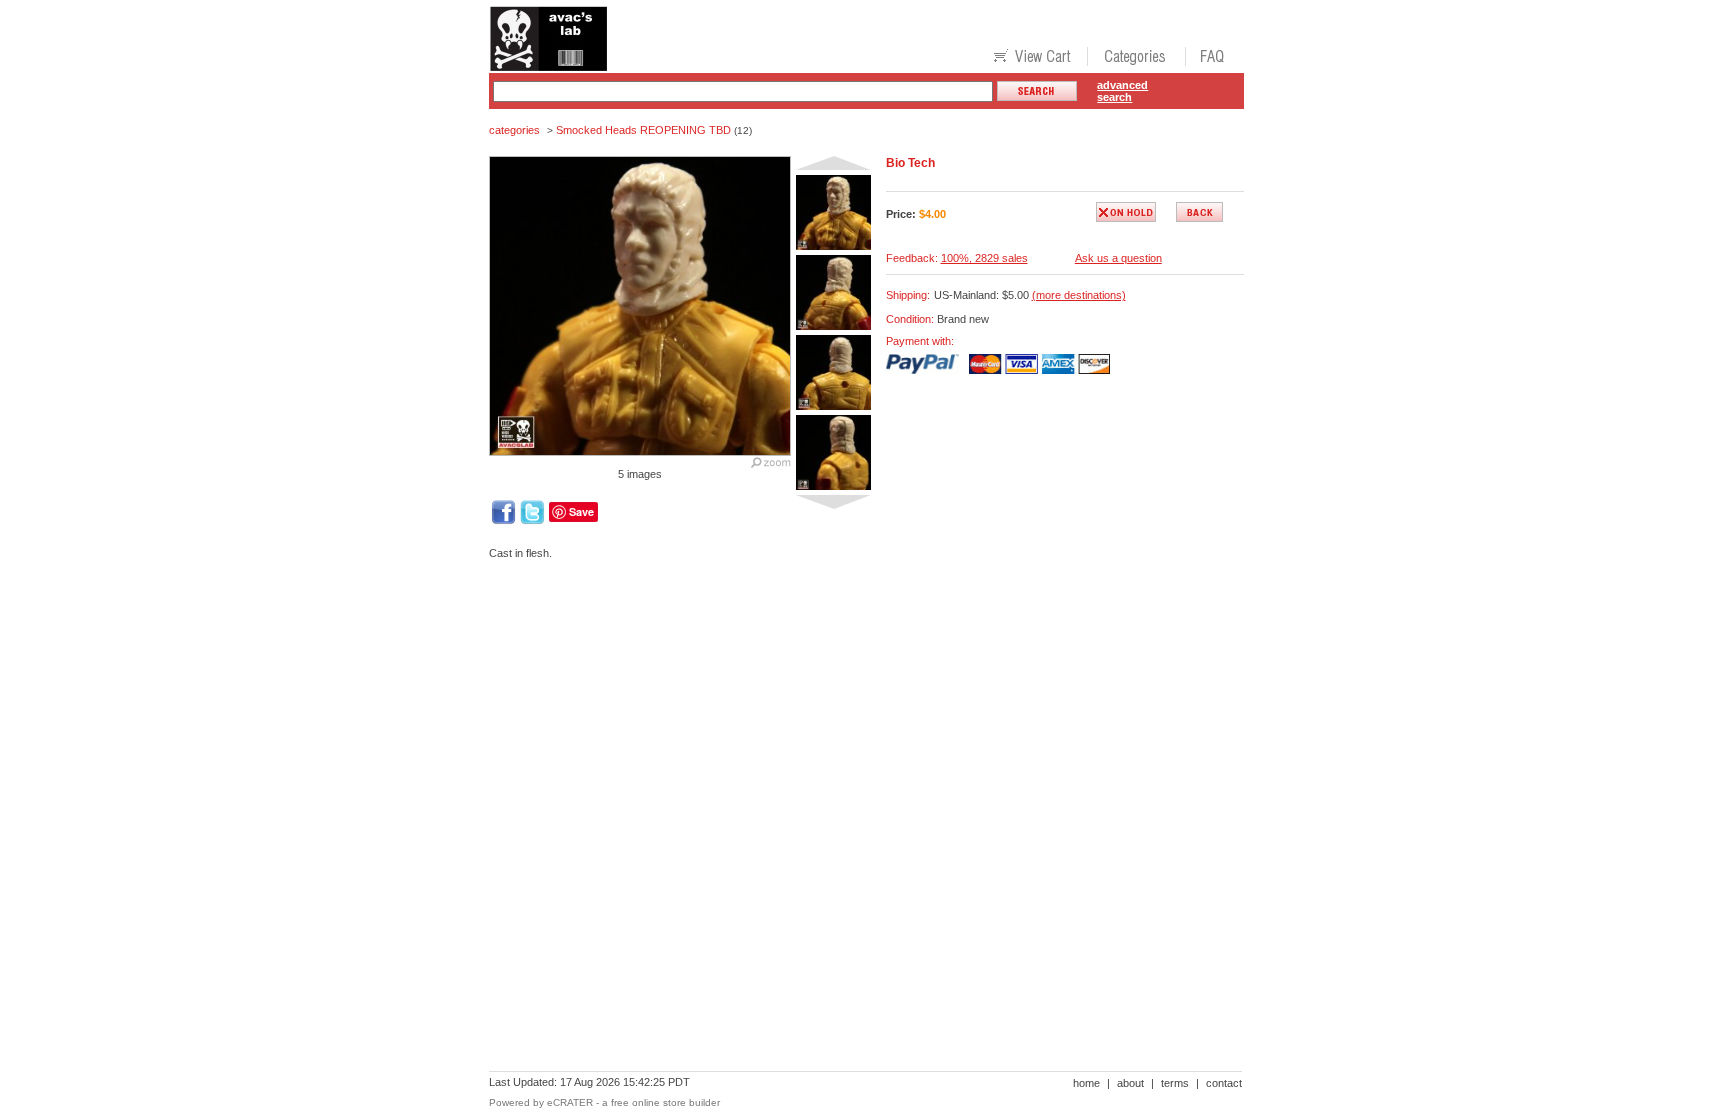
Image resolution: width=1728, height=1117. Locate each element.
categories (514, 130)
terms (1175, 1083)
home (1086, 1083)
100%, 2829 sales (984, 258)
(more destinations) (1079, 295)
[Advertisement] (853, 644)
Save (581, 511)
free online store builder (665, 1102)
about (1130, 1083)
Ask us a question (1118, 258)
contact (1224, 1083)
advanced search (1122, 91)
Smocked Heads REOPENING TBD (643, 130)
